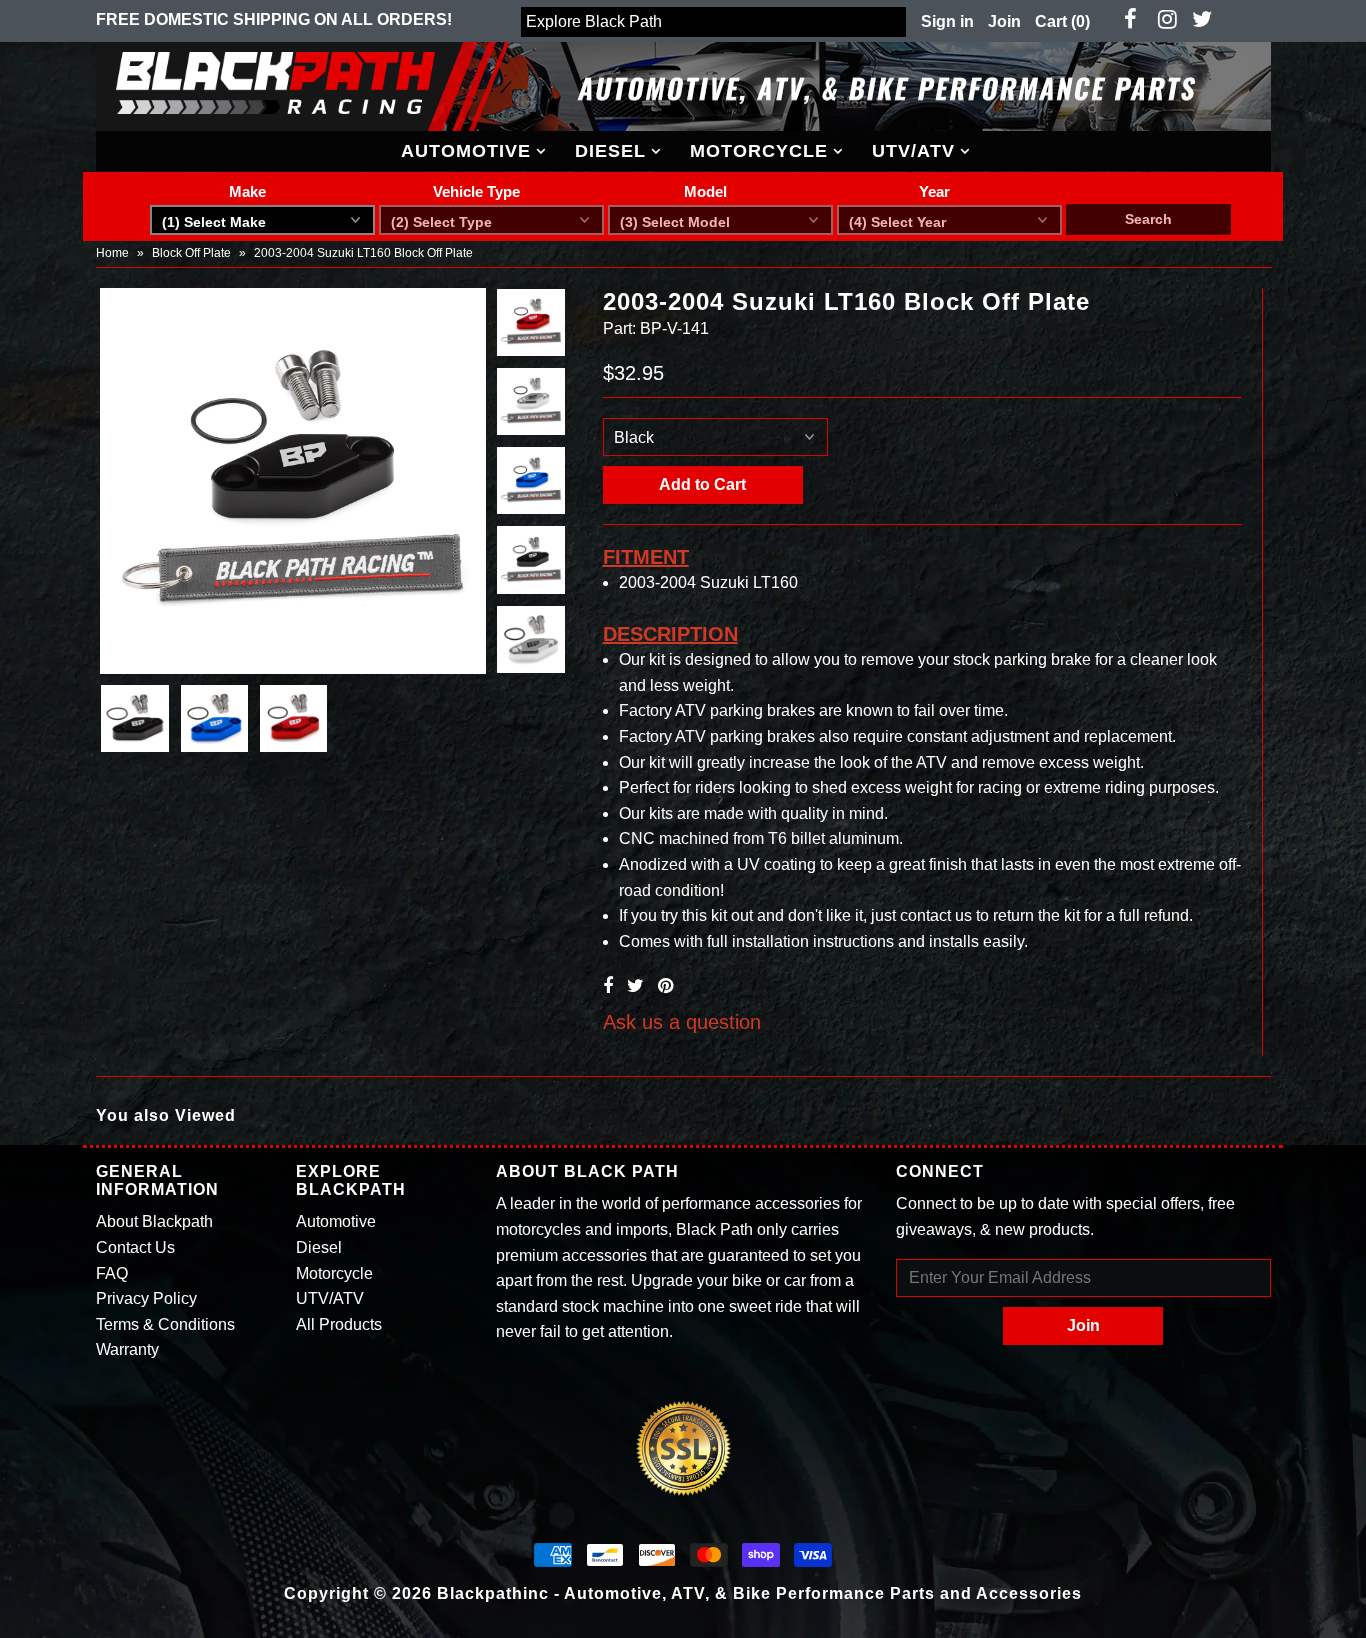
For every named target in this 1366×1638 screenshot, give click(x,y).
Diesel (610, 151)
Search (1148, 219)
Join (1004, 21)
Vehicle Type (476, 191)
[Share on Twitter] (635, 986)
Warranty (127, 1349)
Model (705, 191)
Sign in (947, 21)
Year (934, 191)
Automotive (466, 151)
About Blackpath (154, 1221)
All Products (339, 1324)
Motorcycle (759, 151)
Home (112, 253)
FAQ (112, 1273)
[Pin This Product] (665, 986)
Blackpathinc (493, 1593)
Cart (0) (1062, 21)
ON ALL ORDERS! (274, 19)
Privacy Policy (146, 1298)
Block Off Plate (191, 253)
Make (247, 191)
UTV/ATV (913, 151)
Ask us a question (682, 1022)
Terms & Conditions (165, 1324)
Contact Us (135, 1247)
